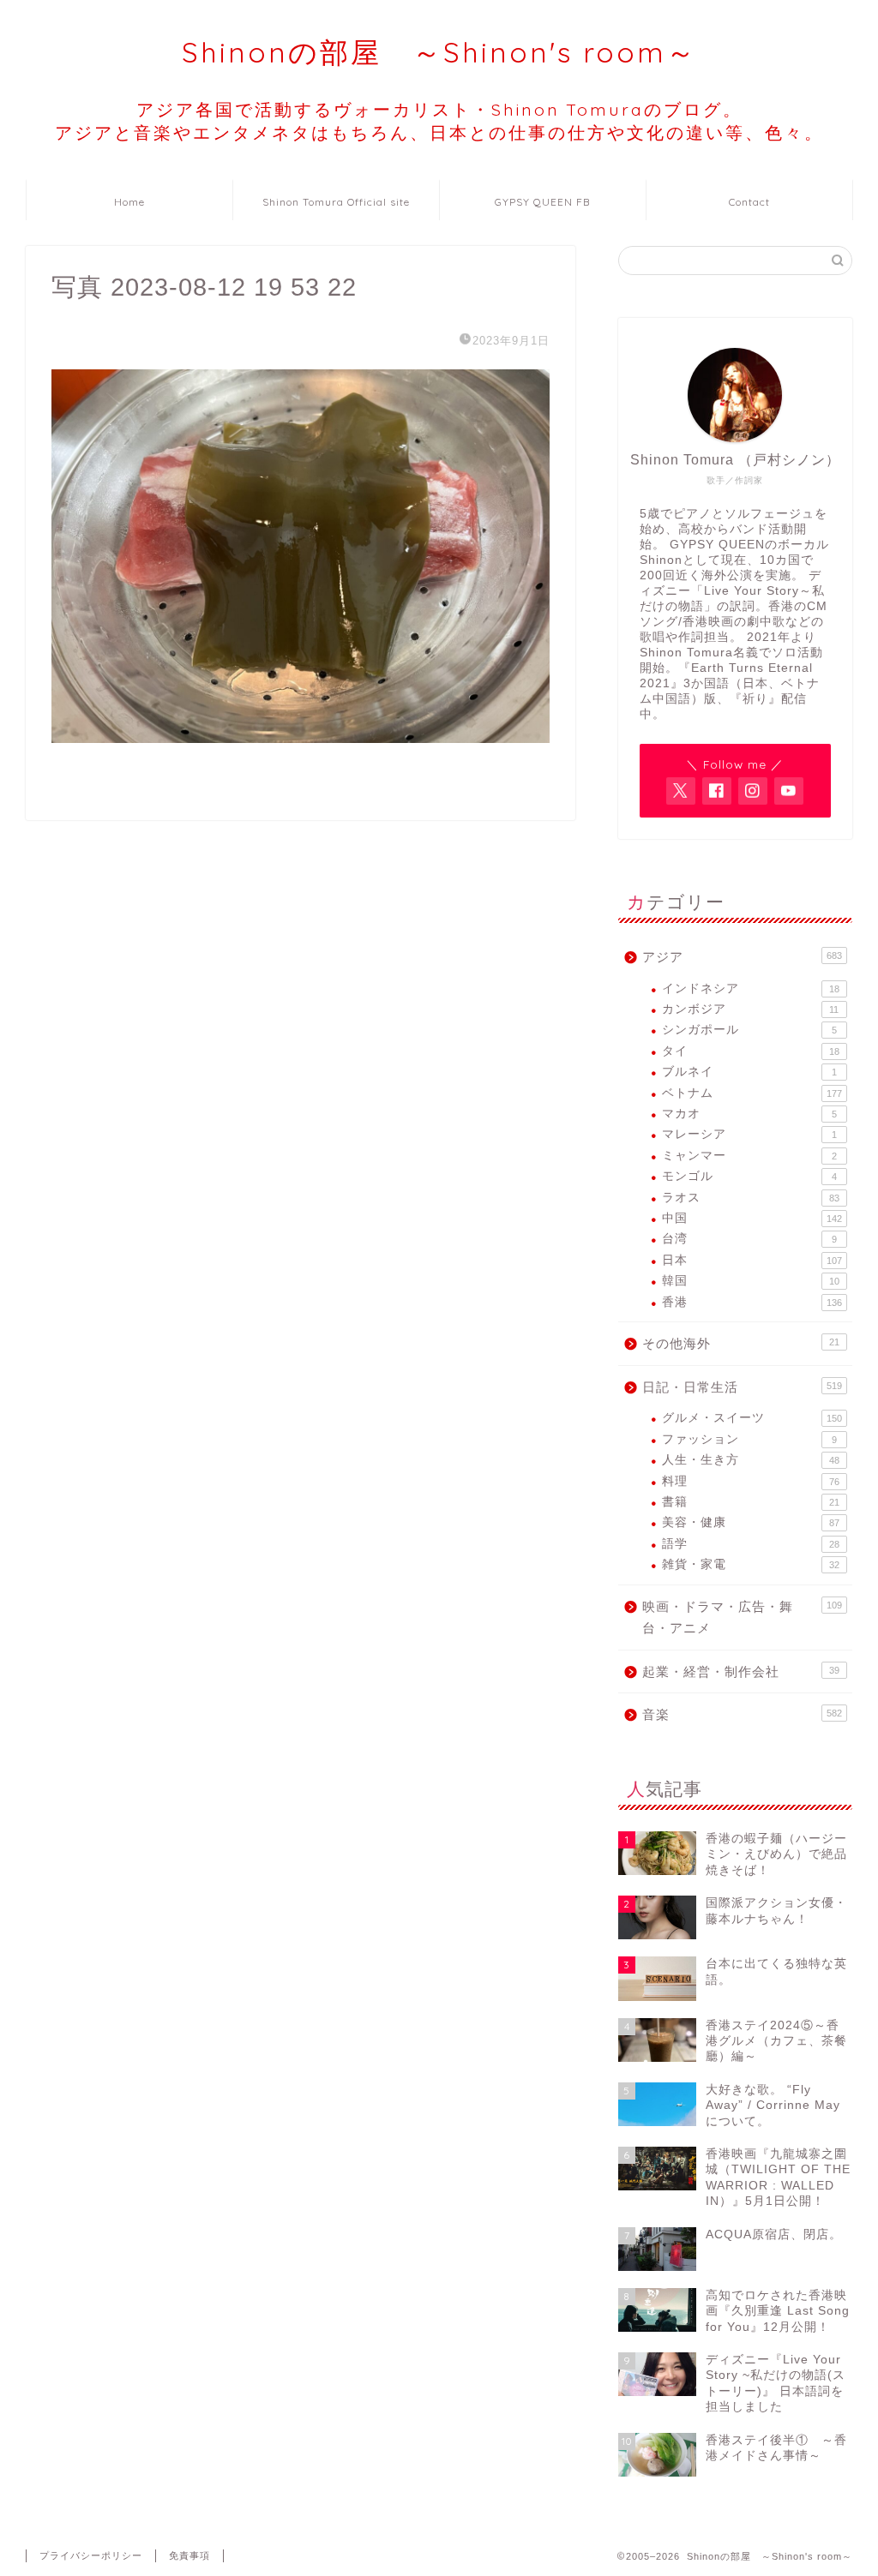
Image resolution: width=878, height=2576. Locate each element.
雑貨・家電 (751, 1564)
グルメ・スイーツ (752, 1418)
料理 (751, 1481)
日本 (752, 1260)
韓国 (751, 1281)
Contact (749, 202)
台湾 (749, 1239)
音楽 (742, 1714)
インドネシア (751, 988)
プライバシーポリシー (91, 2555)
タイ (751, 1051)
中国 (752, 1218)
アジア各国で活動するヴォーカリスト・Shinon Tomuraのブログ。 (439, 121)
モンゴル (749, 1176)
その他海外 (741, 1343)
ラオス (751, 1198)
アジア (742, 957)
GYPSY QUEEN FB (542, 202)
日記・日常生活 (742, 1387)
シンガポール (749, 1030)
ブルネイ (749, 1072)
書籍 (751, 1502)
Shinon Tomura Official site (336, 202)
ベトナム (752, 1093)
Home (129, 202)
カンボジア (751, 1009)
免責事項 (189, 2555)
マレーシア (749, 1134)
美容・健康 (751, 1522)
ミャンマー (749, 1156)
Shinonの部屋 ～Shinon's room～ (439, 52)
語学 (751, 1544)
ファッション (749, 1439)
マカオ (749, 1114)
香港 (752, 1302)
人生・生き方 (751, 1460)
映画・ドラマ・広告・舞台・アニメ (742, 1617)
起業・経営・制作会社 (741, 1671)
